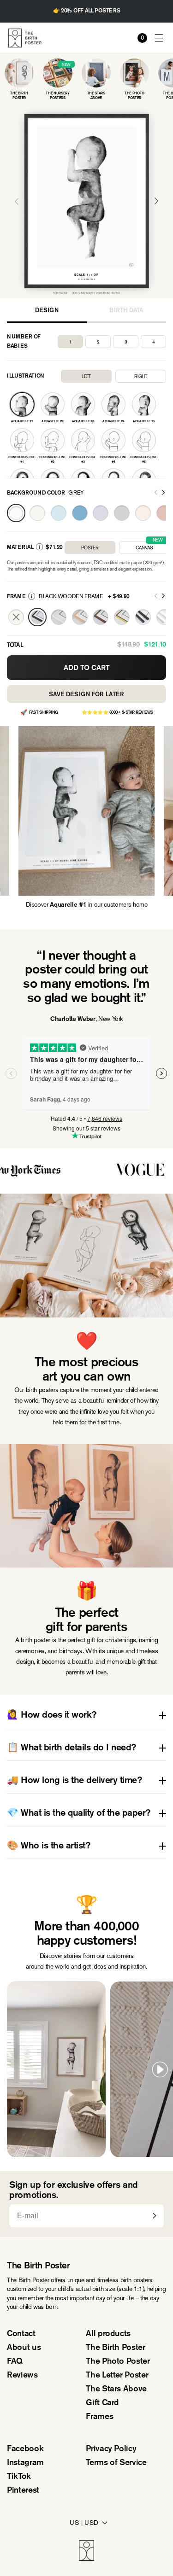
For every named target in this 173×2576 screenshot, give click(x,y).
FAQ (15, 2362)
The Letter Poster (117, 2376)
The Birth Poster (115, 2348)
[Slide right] (163, 493)
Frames (99, 2417)
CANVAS (149, 546)
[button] (159, 38)
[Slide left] (156, 493)
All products (108, 2334)
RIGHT (140, 376)
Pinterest (23, 2491)
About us (24, 2348)
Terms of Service (116, 2463)
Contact (21, 2334)
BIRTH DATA (126, 311)
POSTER (90, 548)
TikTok (19, 2477)
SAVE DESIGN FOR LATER (86, 695)
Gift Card (102, 2403)
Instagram (25, 2463)
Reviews (22, 2376)
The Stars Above (116, 2390)
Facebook (25, 2449)
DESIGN (47, 311)
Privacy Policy (111, 2449)
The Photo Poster (118, 2362)
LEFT (86, 376)
